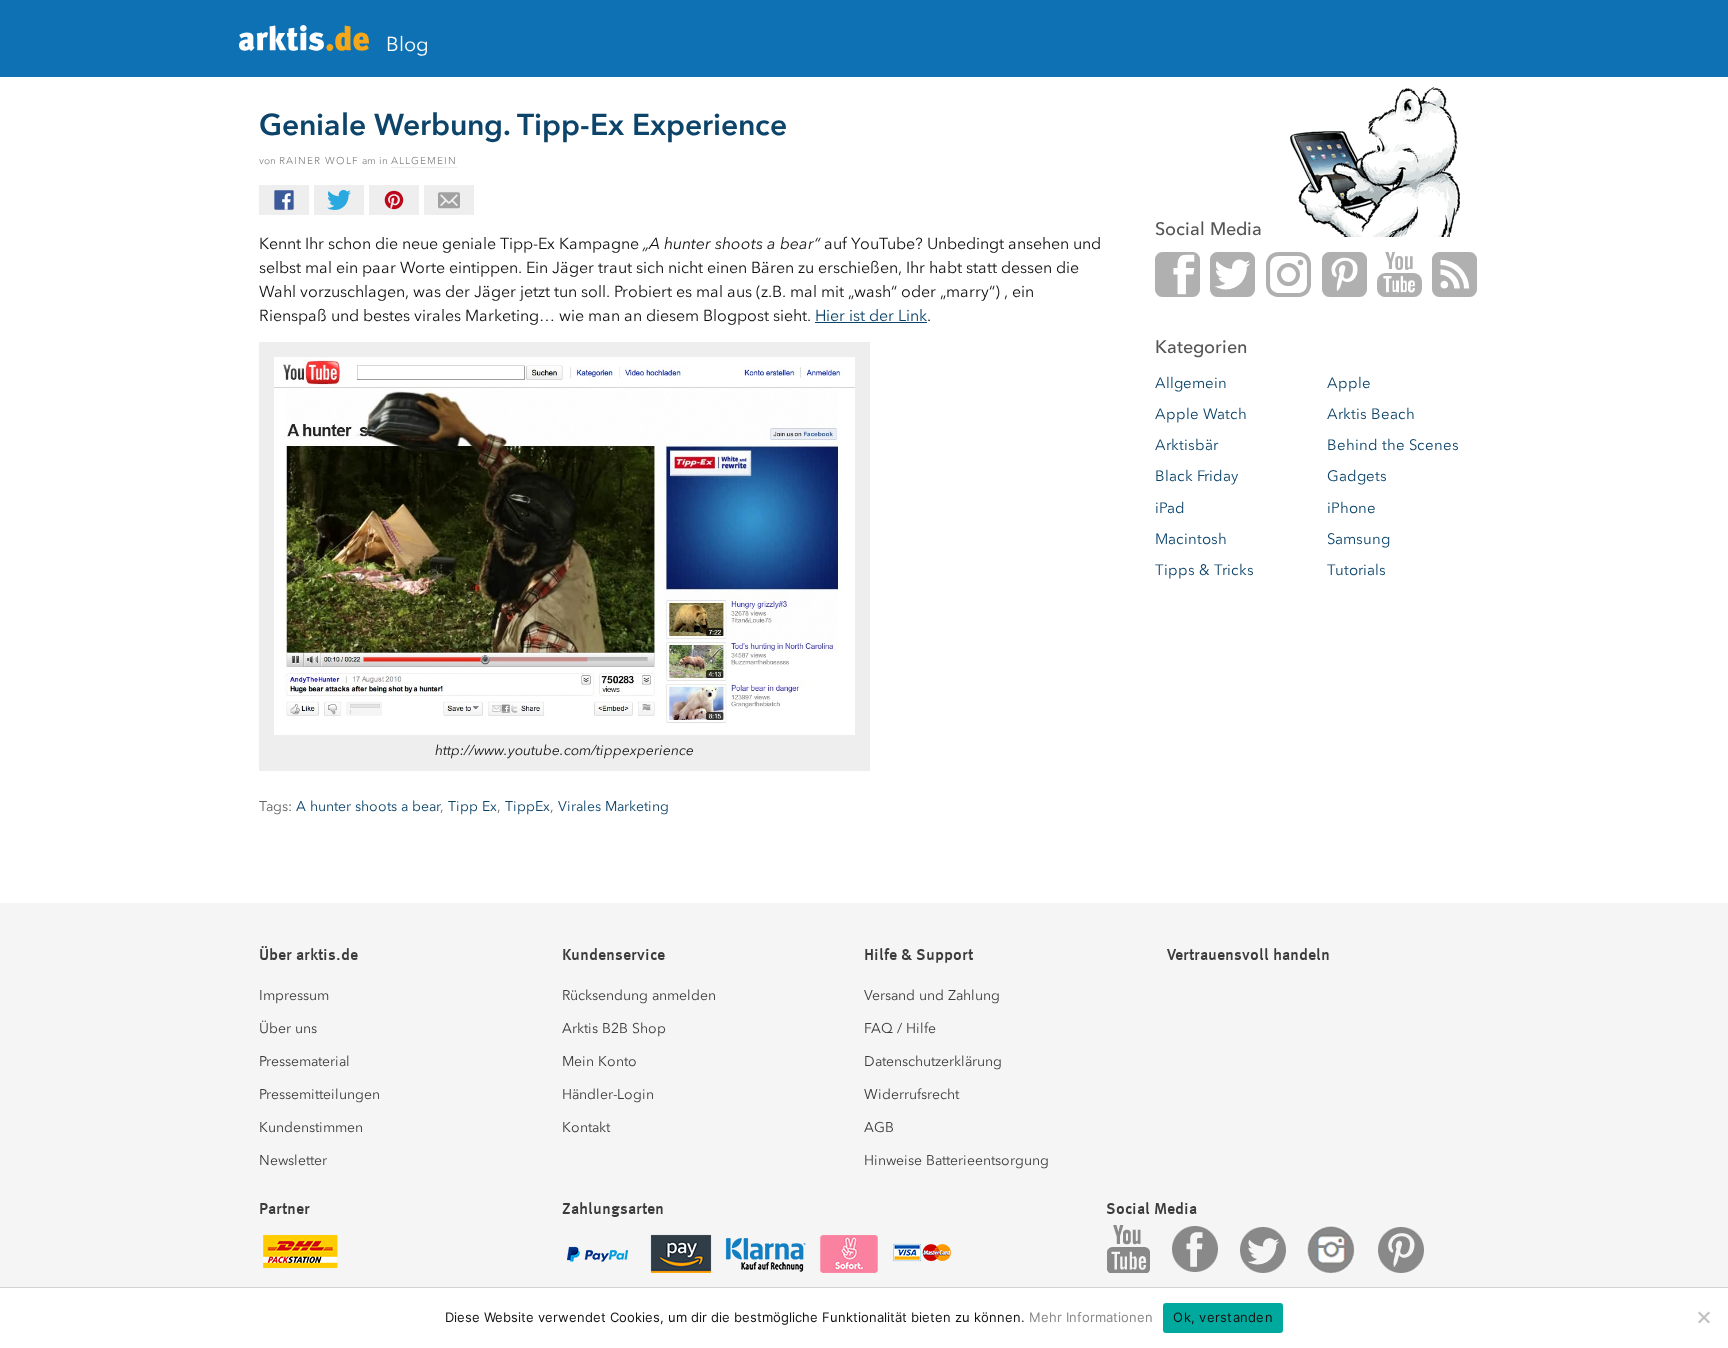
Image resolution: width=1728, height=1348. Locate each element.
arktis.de (304, 46)
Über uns (288, 1028)
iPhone (1351, 508)
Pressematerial (304, 1061)
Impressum (294, 995)
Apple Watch (1201, 414)
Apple (1349, 383)
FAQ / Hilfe (900, 1028)
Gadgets (1357, 476)
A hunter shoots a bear (368, 806)
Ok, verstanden (1223, 1317)
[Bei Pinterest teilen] (394, 200)
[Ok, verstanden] (1703, 1317)
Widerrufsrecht (911, 1094)
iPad (1170, 508)
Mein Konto (599, 1061)
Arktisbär (1186, 445)
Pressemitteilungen (319, 1094)
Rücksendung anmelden (639, 995)
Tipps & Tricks (1204, 570)
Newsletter (293, 1160)
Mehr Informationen (1091, 1317)
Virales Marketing (613, 806)
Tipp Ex (472, 806)
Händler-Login (608, 1094)
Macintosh (1191, 539)
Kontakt (586, 1127)
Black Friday (1196, 476)
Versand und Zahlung (932, 995)
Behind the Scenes (1393, 445)
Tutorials (1356, 570)
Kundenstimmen (311, 1127)
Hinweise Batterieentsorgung (956, 1160)
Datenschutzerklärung (933, 1061)
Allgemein (424, 161)
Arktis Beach (1371, 414)
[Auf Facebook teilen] (284, 200)
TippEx (527, 806)
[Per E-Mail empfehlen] (449, 200)
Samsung (1358, 539)
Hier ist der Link (871, 315)
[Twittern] (339, 200)
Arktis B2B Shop (614, 1028)
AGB (879, 1127)
